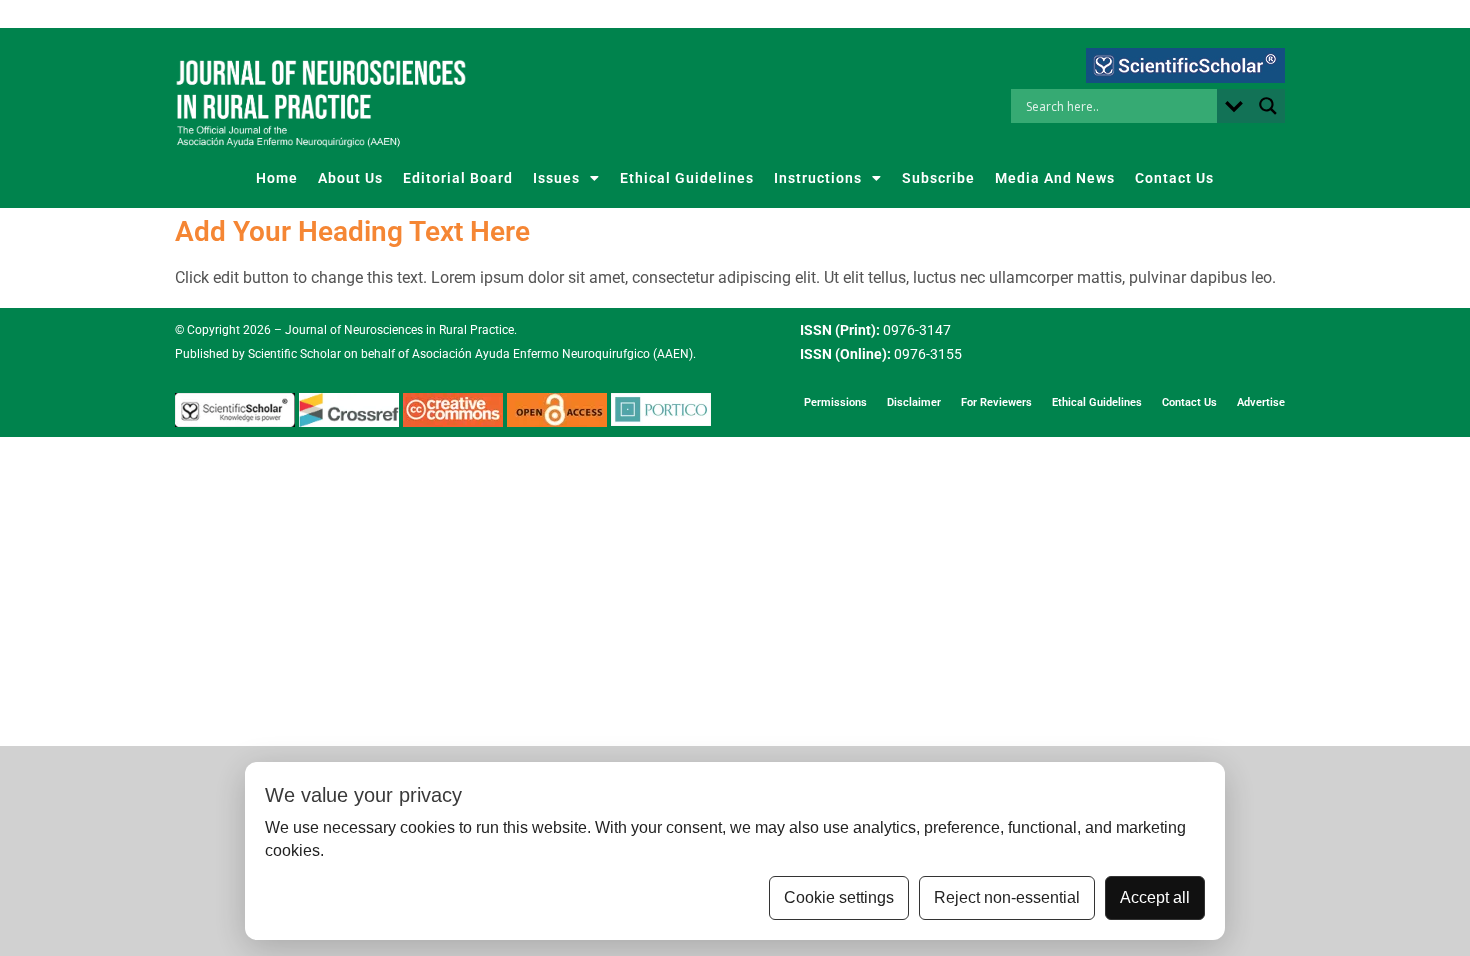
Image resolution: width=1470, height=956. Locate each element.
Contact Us (1174, 178)
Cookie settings (839, 897)
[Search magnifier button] (1268, 106)
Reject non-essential (1007, 897)
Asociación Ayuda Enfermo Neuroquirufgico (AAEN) (552, 354)
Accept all (1155, 897)
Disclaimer (914, 402)
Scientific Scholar (293, 354)
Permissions (835, 402)
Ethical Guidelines (687, 178)
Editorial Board (458, 178)
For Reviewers (996, 402)
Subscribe (938, 178)
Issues (556, 178)
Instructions (818, 178)
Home (277, 178)
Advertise (1261, 402)
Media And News (1055, 178)
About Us (350, 178)
